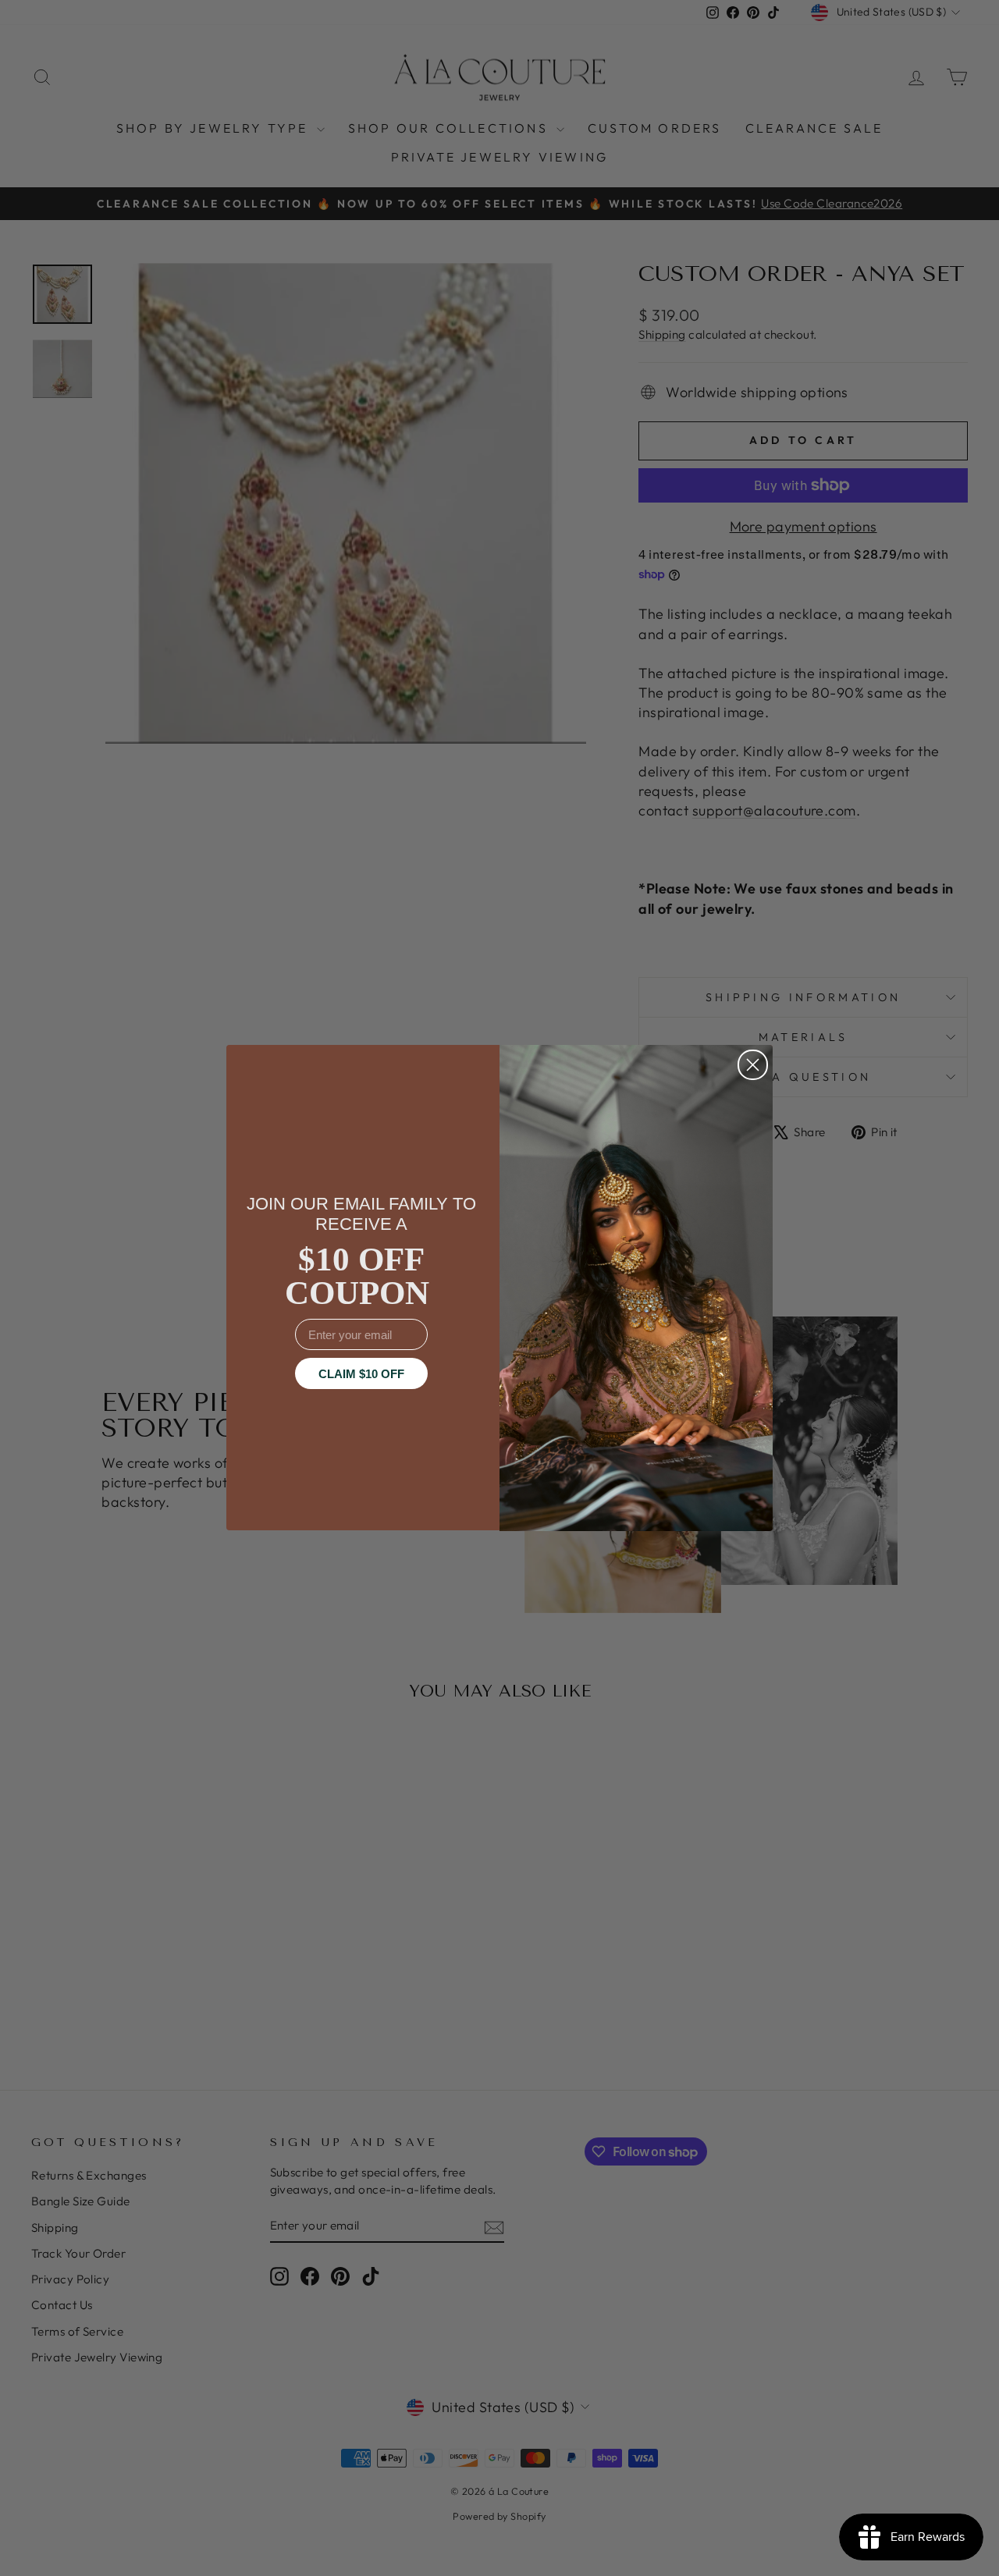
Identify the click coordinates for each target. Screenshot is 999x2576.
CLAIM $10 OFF (361, 1374)
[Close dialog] (753, 1065)
